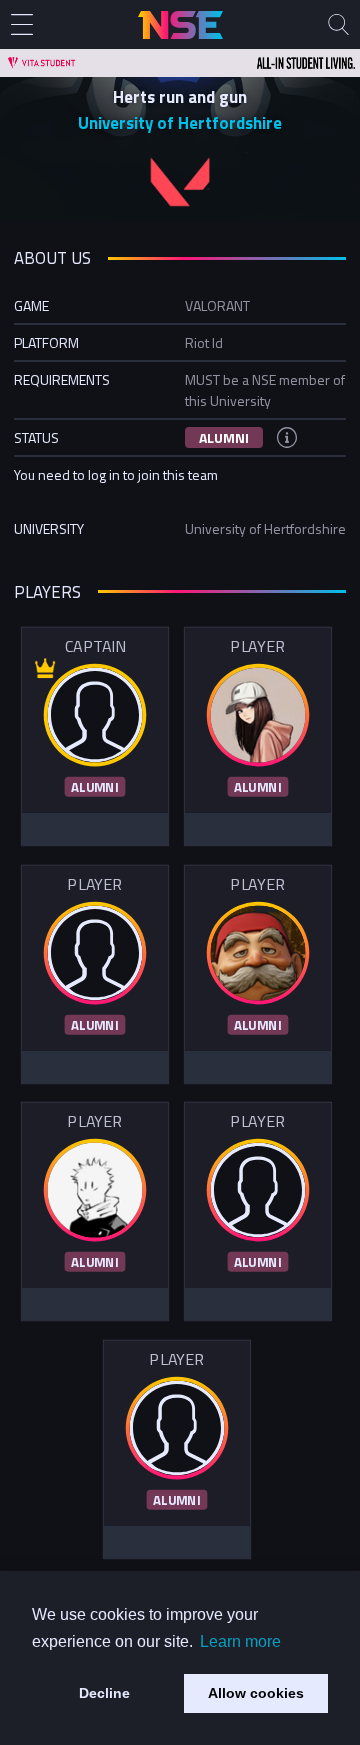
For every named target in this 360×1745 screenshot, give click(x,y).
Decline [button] (104, 1693)
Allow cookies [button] (256, 1693)
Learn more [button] (240, 1641)
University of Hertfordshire (180, 123)
